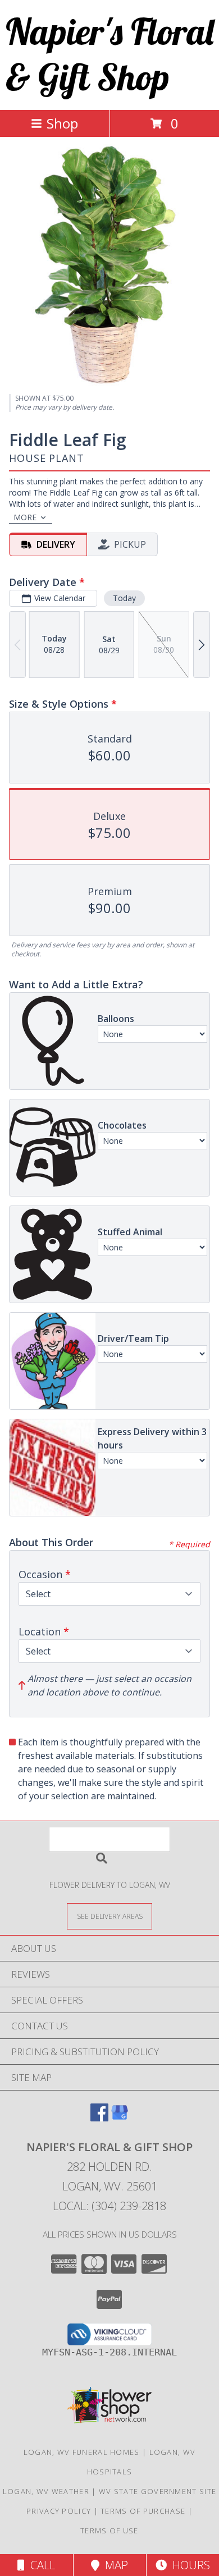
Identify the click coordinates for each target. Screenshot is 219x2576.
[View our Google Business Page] (120, 2118)
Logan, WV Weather (46, 2491)
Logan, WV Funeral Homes (82, 2452)
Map (114, 2565)
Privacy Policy (59, 2511)
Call (40, 2565)
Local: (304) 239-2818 (109, 2206)
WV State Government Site (158, 2491)
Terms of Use (109, 2531)
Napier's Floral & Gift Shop (109, 54)
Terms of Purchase (143, 2511)
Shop (62, 123)
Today (124, 598)
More (25, 517)
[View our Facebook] (99, 2118)
